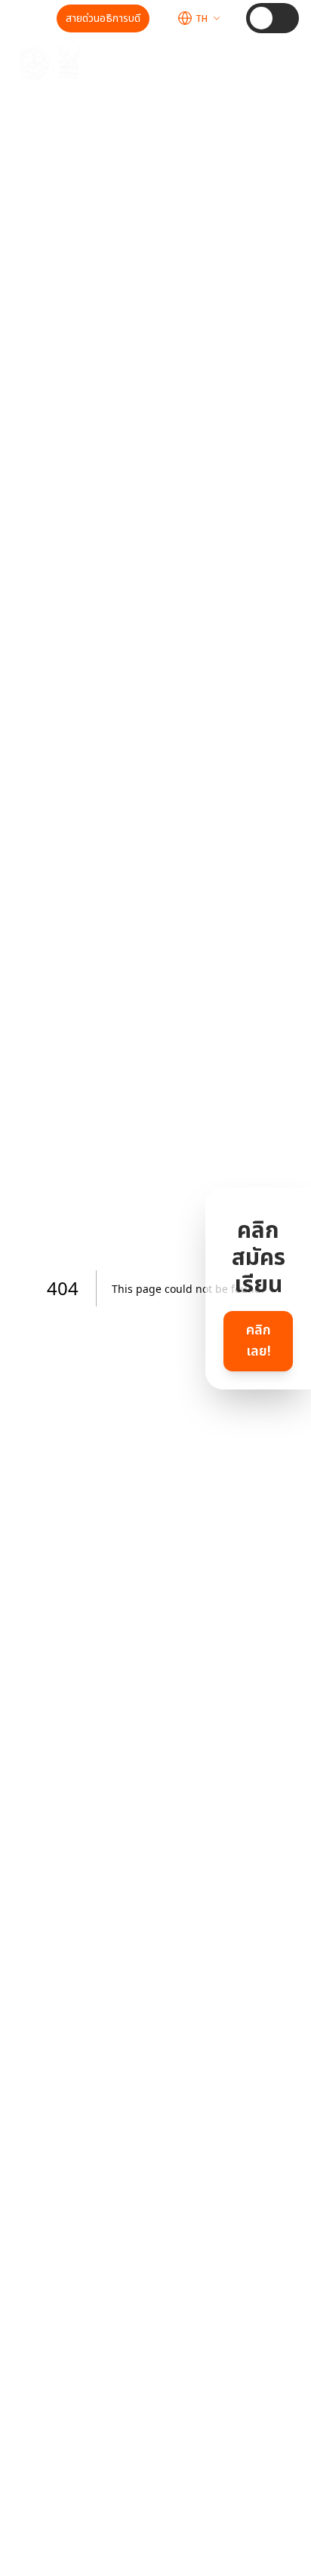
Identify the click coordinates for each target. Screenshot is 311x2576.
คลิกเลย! (259, 1341)
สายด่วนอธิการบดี (103, 18)
